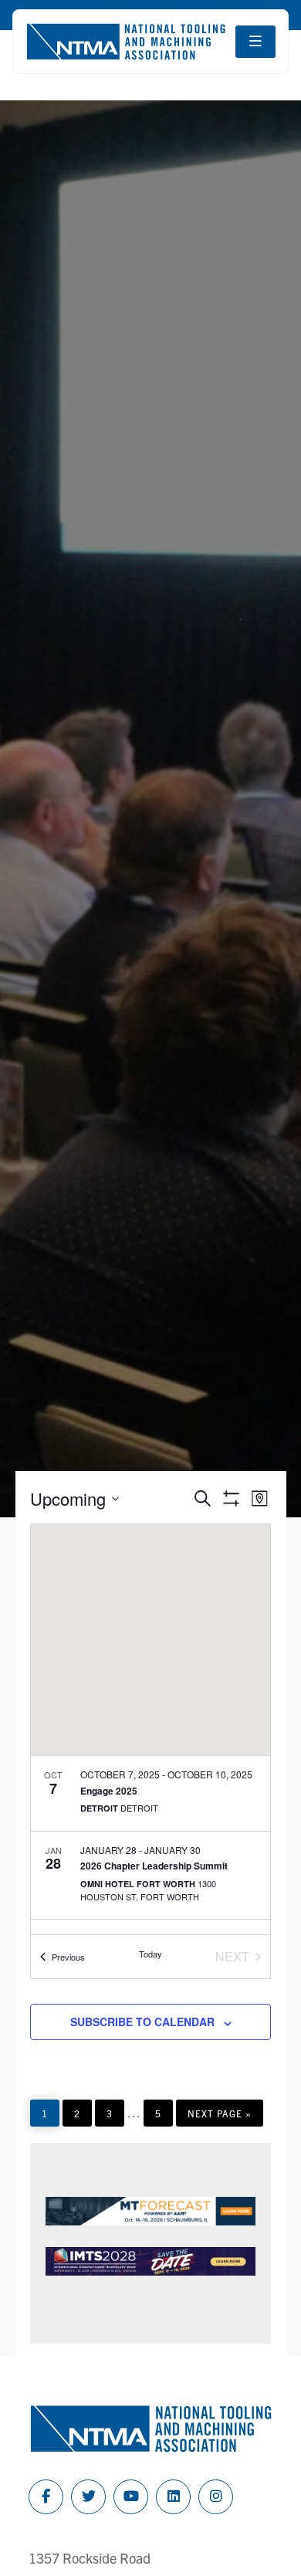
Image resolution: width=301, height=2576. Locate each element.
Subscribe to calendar (142, 2022)
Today (150, 1954)
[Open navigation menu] (255, 42)
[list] (150, 1845)
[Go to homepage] (126, 42)
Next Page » (219, 2117)
